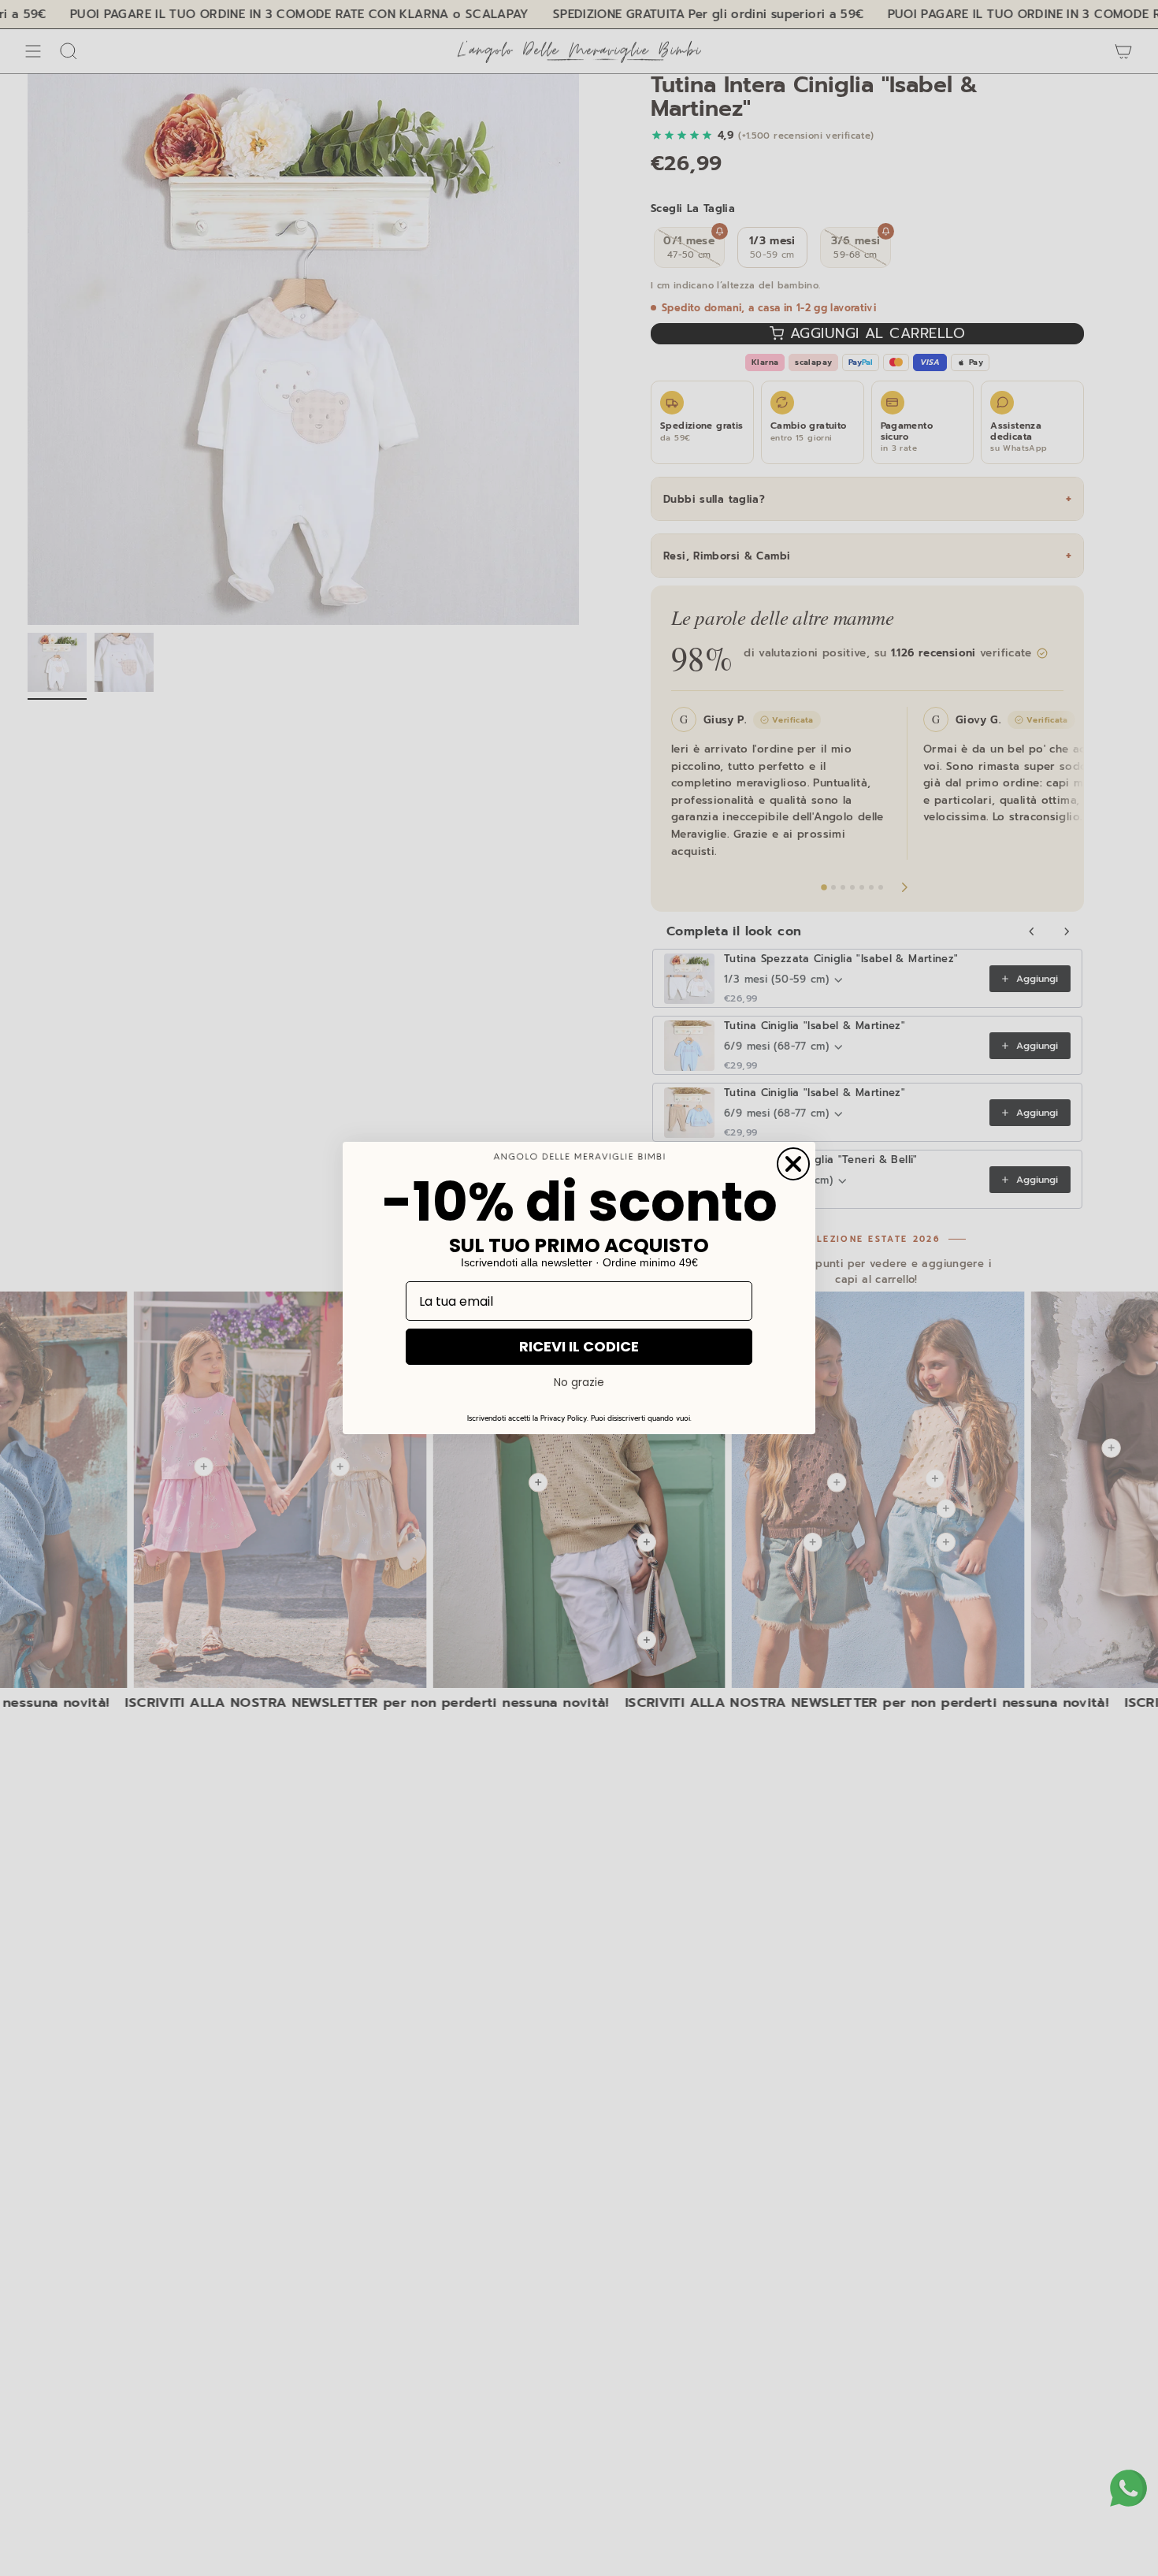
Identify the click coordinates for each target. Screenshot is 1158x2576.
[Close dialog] (793, 1164)
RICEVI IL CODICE (579, 1346)
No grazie (579, 1382)
